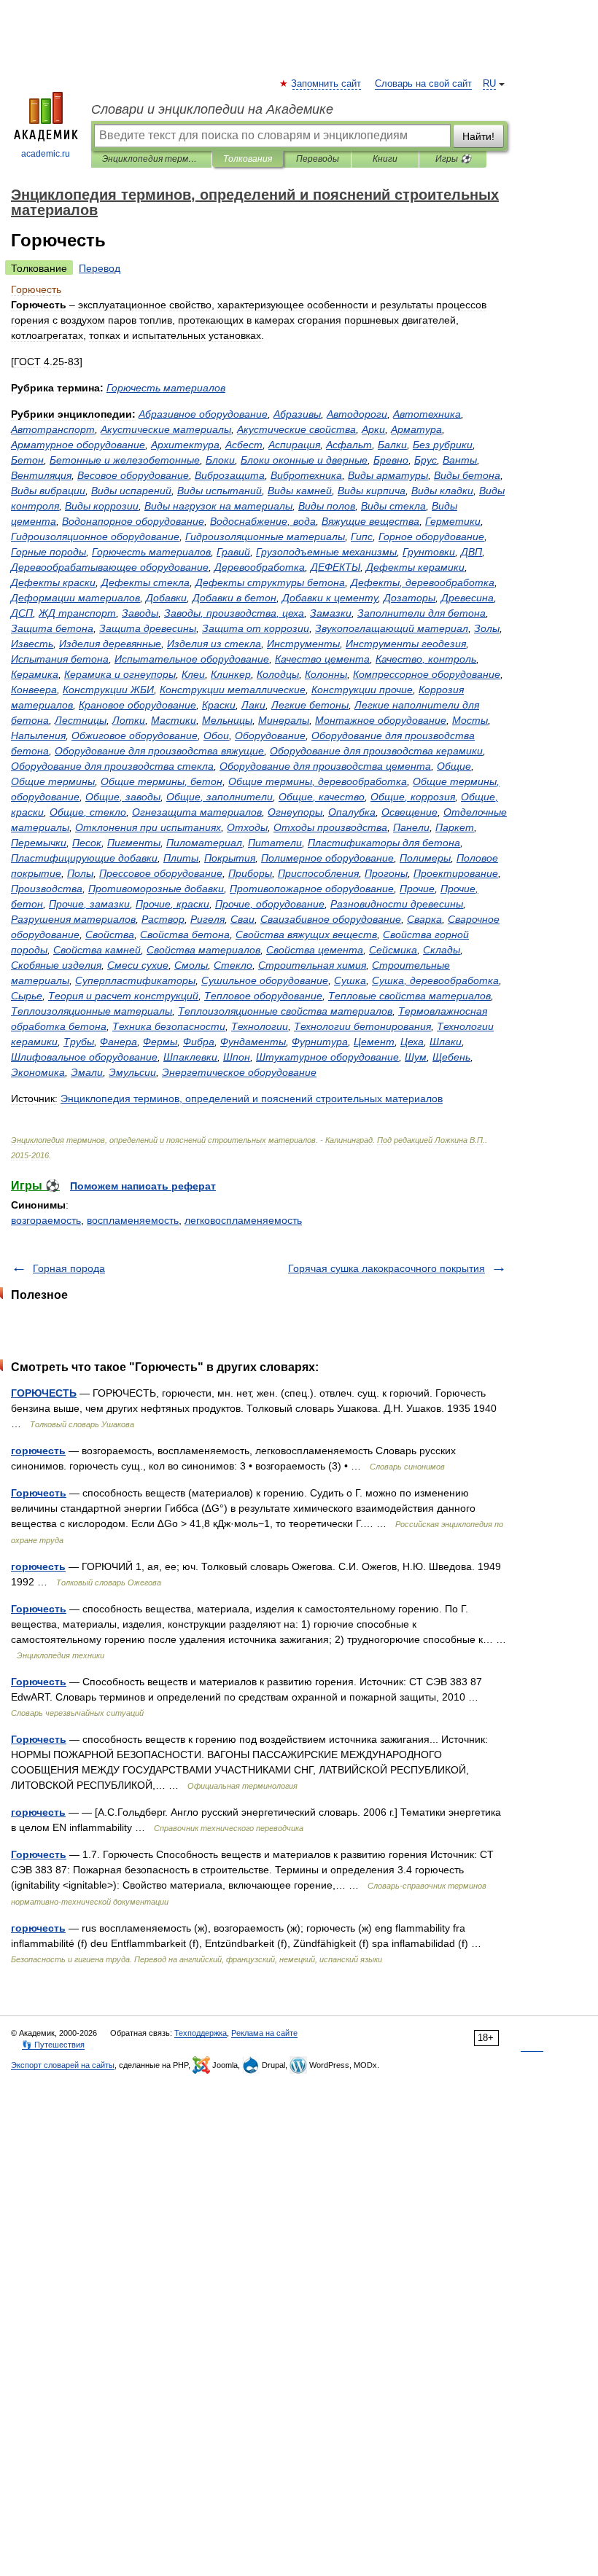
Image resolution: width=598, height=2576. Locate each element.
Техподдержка (201, 2033)
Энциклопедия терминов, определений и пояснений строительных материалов (151, 159)
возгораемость (46, 1220)
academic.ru (46, 154)
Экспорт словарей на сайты (63, 2065)
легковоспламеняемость (243, 1220)
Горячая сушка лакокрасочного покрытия (387, 1268)
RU (489, 84)
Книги (385, 159)
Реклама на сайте (264, 2033)
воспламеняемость (133, 1220)
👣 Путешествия (53, 2045)
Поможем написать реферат (143, 1186)
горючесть (38, 1451)
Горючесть (39, 1493)
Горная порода (69, 1268)
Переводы (318, 159)
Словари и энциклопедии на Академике (212, 109)
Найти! (478, 136)
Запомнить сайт (327, 84)
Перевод (100, 268)
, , (234, 613)
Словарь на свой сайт (423, 84)
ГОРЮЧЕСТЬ (44, 1393)
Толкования (248, 159)
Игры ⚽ (453, 159)
